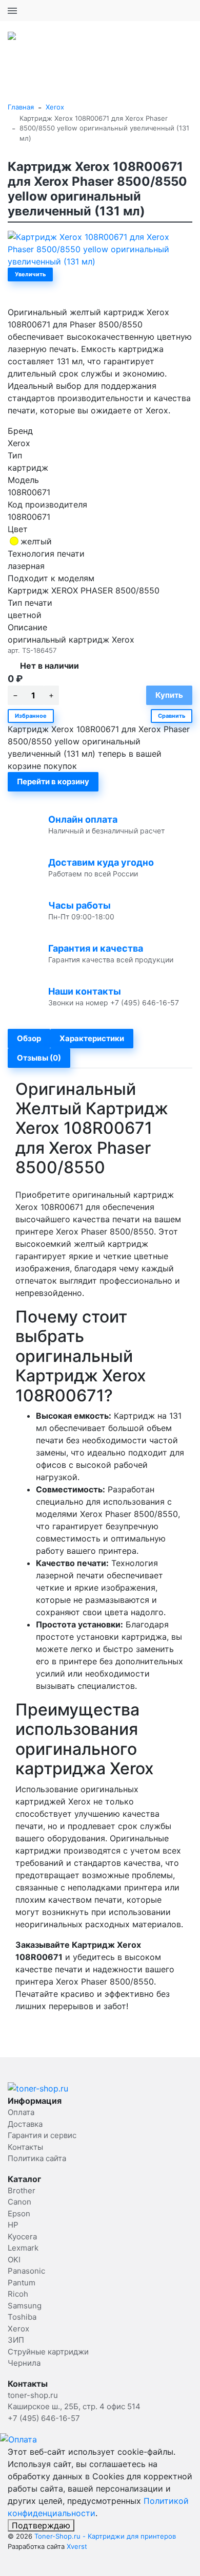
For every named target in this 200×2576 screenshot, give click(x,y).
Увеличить (30, 274)
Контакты (25, 2147)
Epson (19, 2214)
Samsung (25, 2306)
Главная (21, 107)
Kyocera (22, 2237)
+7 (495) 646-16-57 (156, 10)
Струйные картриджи (48, 2352)
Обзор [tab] (29, 1038)
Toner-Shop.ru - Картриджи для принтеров (105, 2536)
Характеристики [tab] (92, 1038)
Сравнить (172, 716)
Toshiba (22, 2317)
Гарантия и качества (96, 948)
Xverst (77, 2546)
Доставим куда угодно (101, 862)
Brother (22, 2190)
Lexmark (23, 2248)
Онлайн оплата (83, 819)
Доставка (25, 2124)
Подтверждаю (41, 2525)
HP (13, 2225)
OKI (14, 2260)
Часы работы (79, 905)
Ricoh (18, 2294)
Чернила (24, 2363)
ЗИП (16, 2340)
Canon (19, 2202)
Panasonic (26, 2271)
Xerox (55, 107)
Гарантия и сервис (42, 2135)
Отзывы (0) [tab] (39, 1058)
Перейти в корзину (53, 781)
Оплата (21, 2112)
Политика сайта (37, 2158)
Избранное (31, 716)
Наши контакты (85, 991)
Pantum (22, 2283)
